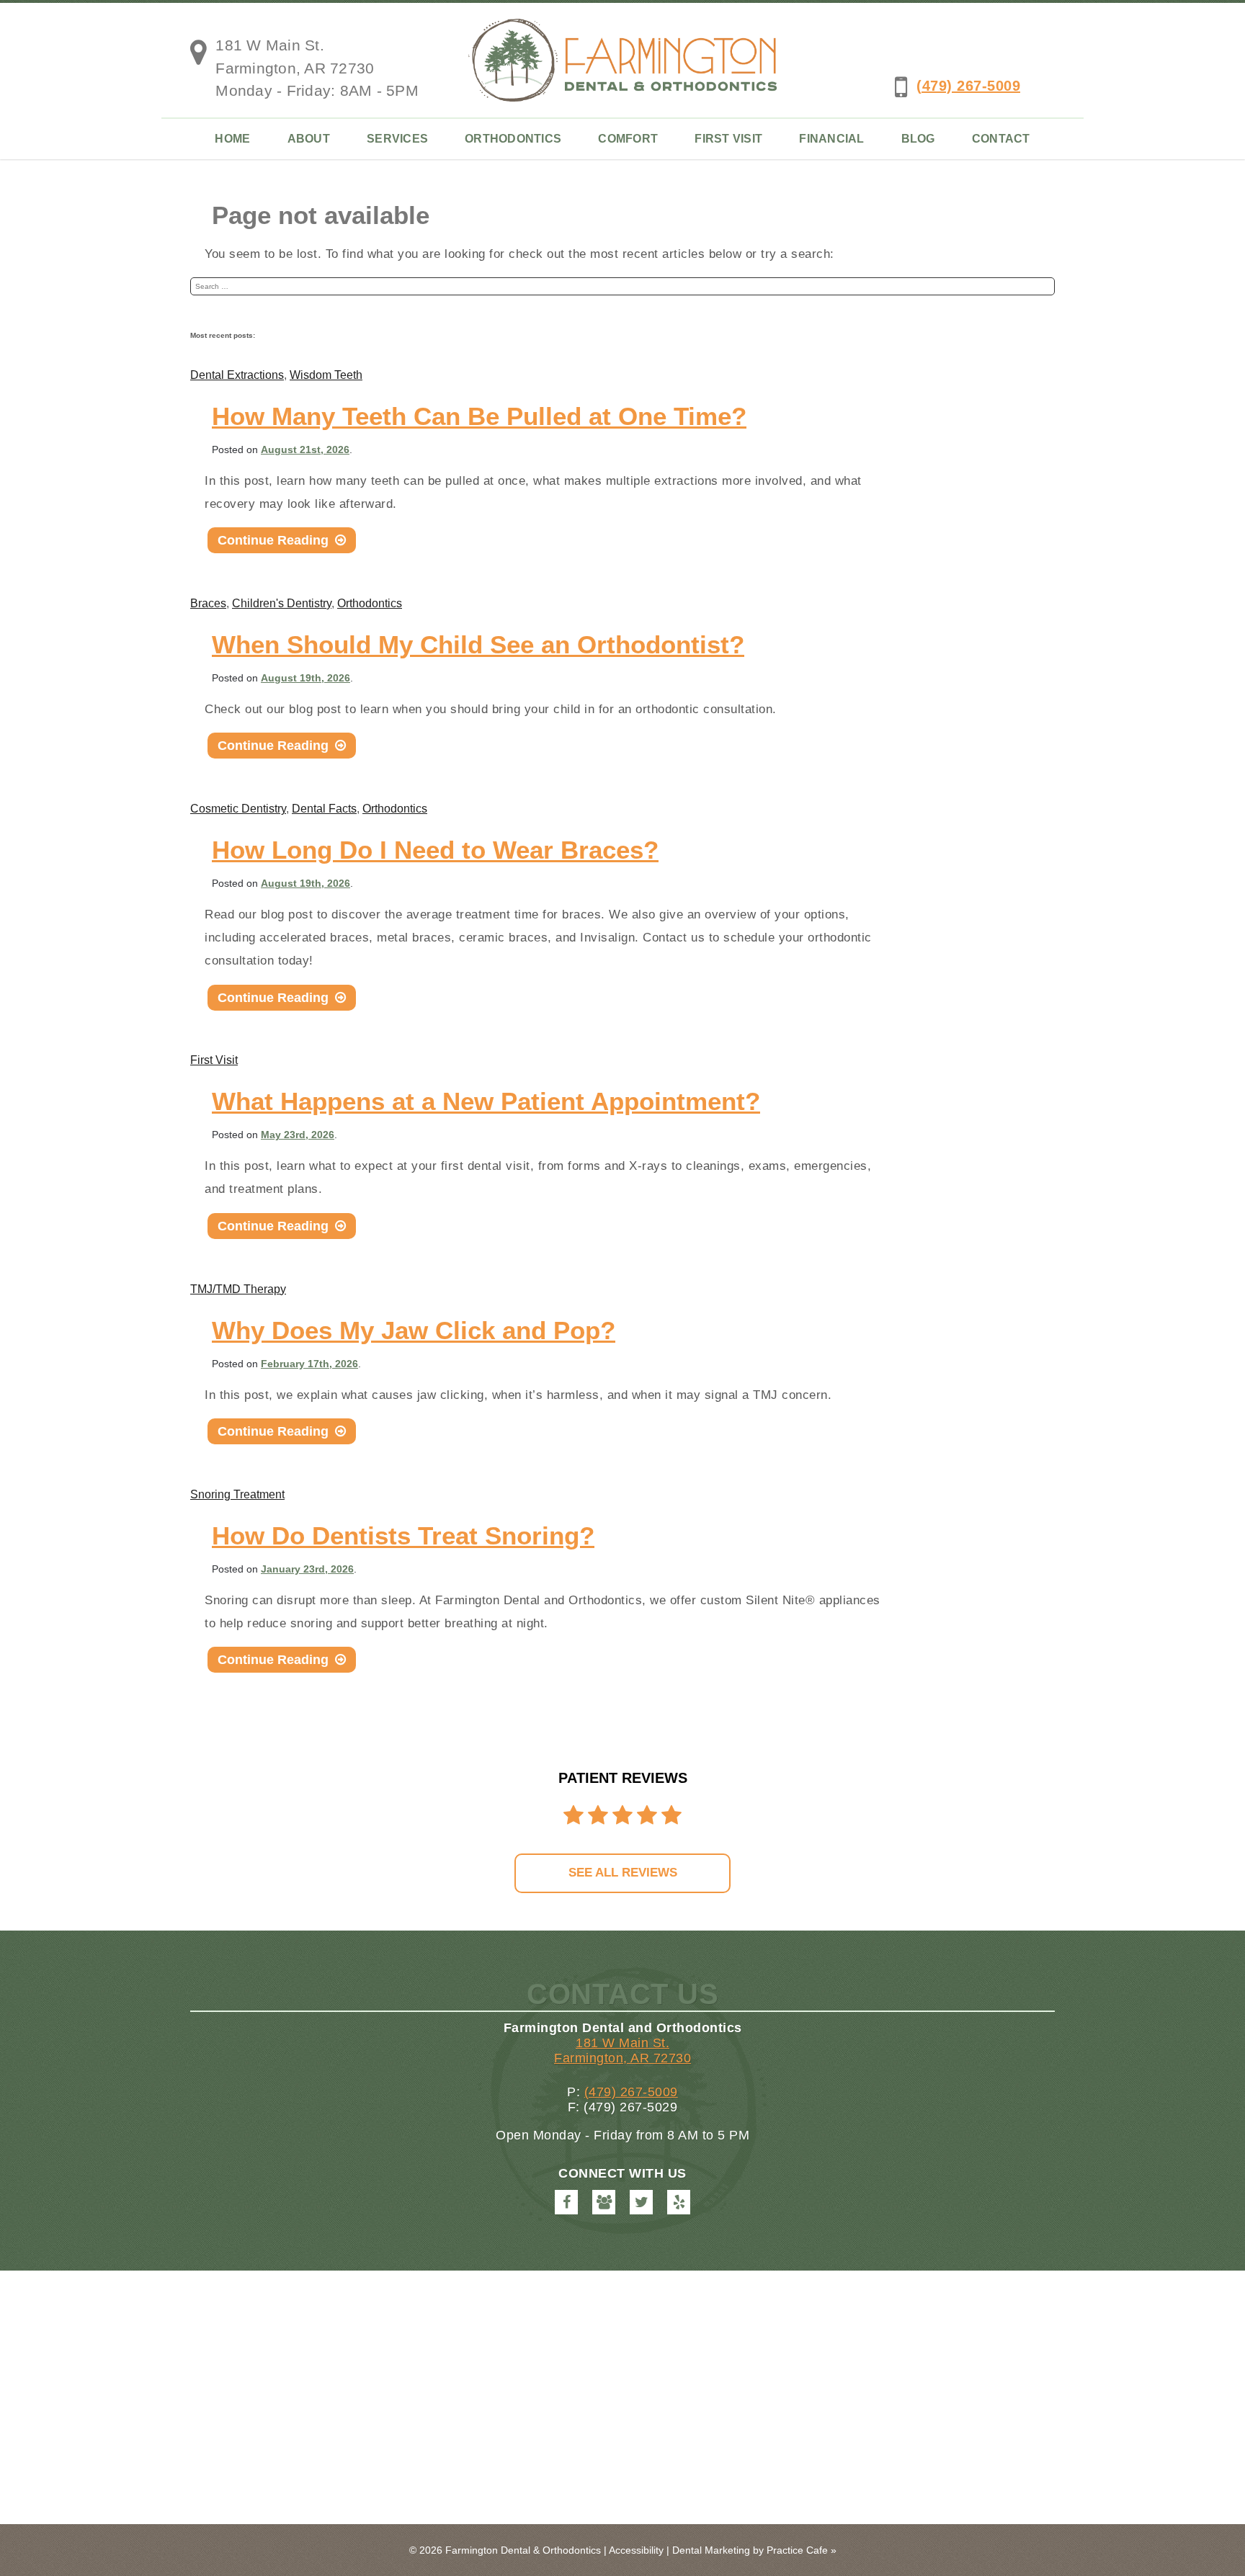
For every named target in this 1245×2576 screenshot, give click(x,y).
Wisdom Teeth (326, 375)
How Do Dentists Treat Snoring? (403, 1535)
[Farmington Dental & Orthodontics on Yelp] (679, 2202)
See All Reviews (623, 1873)
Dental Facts (324, 809)
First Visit (728, 139)
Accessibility (636, 2550)
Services (397, 139)
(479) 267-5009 (968, 86)
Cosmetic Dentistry (238, 809)
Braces (208, 603)
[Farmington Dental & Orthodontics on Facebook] (566, 2202)
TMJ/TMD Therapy (238, 1289)
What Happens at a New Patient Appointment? (486, 1101)
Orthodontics (513, 139)
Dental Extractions (237, 375)
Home (232, 139)
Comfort (628, 139)
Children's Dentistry (282, 603)
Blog (918, 139)
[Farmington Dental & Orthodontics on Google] (604, 2202)
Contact (1001, 139)
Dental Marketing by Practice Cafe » (754, 2550)
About (309, 139)
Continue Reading (282, 543)
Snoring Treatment (237, 1494)
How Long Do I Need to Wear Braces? (435, 850)
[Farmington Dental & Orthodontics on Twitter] (641, 2202)
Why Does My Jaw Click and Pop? (414, 1330)
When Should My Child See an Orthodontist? (478, 644)
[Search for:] (622, 286)
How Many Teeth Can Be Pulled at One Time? (479, 416)
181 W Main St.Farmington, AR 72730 (622, 2050)
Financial (831, 139)
